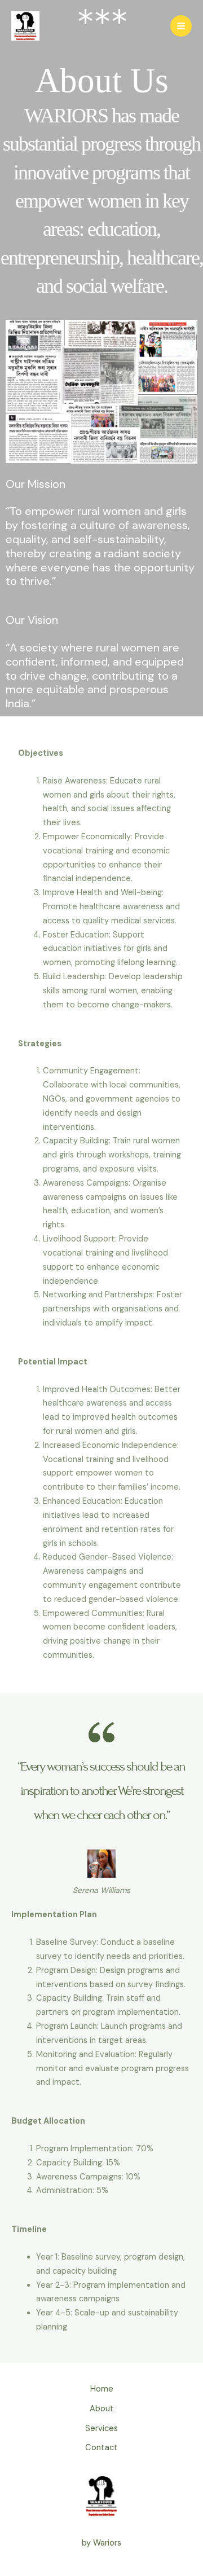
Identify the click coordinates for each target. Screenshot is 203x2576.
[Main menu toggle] (181, 26)
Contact (101, 2448)
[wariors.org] (25, 26)
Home (102, 2389)
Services (101, 2429)
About (102, 2409)
